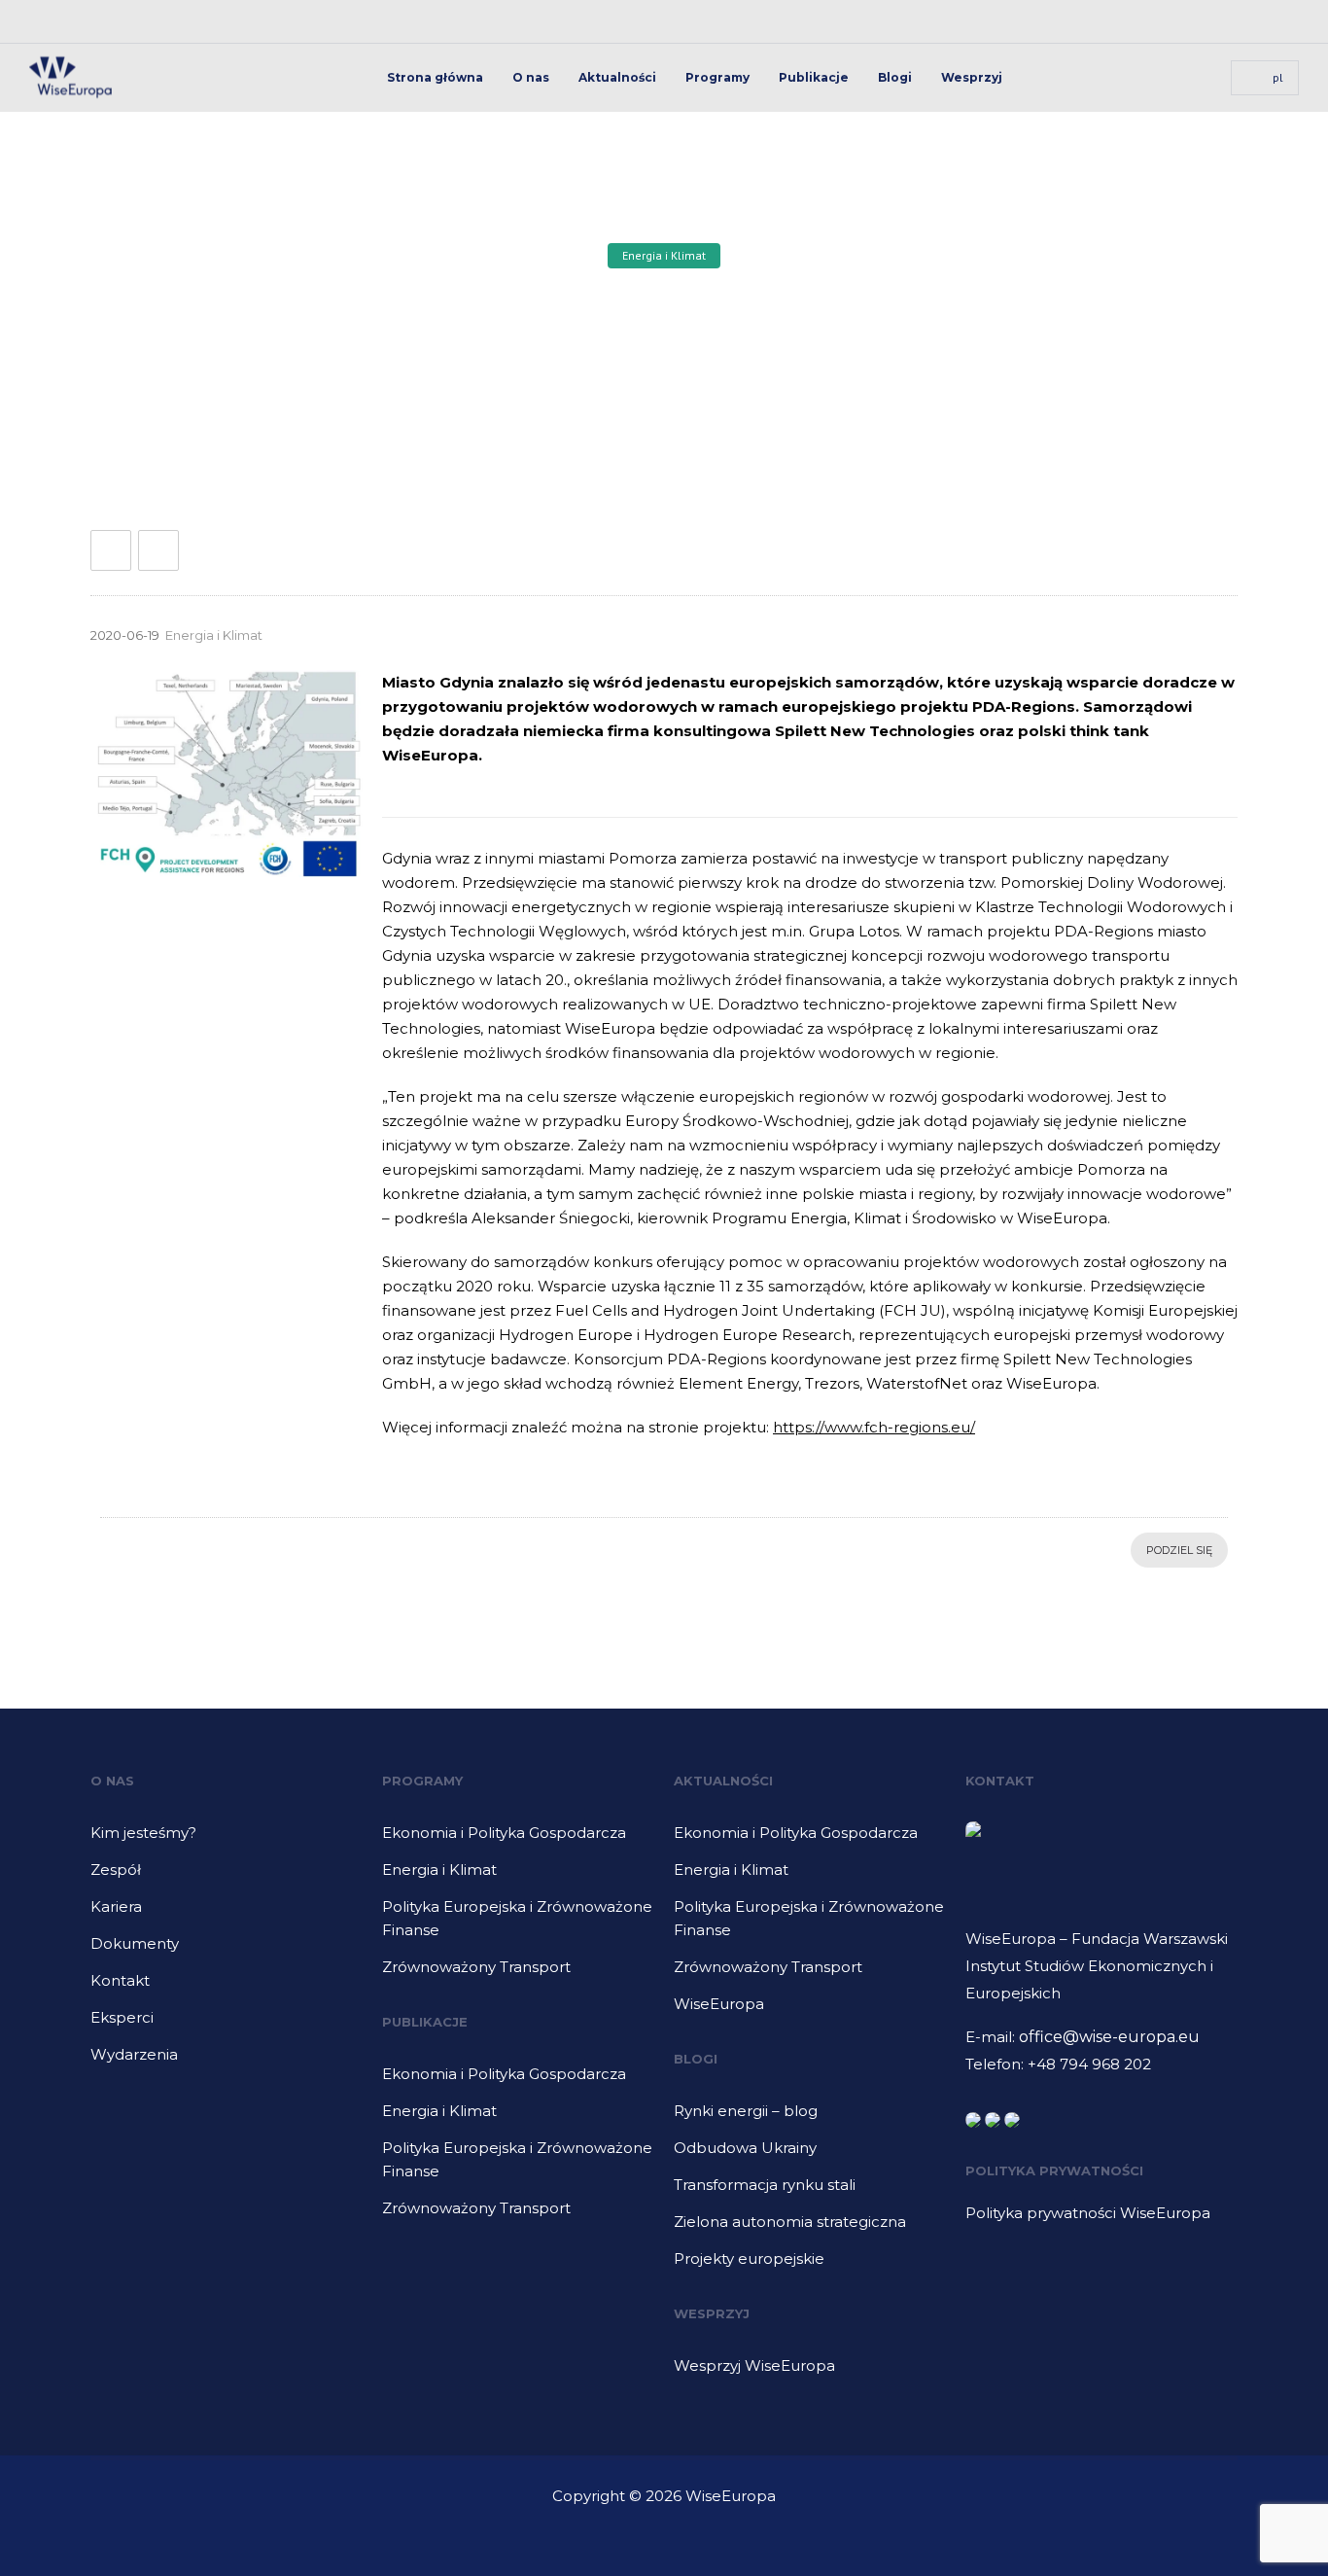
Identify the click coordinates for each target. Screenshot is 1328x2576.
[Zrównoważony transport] (518, 1967)
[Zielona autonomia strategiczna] (810, 2229)
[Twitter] (1277, 21)
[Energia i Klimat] (518, 1877)
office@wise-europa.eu (1109, 2037)
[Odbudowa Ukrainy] (810, 2155)
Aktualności (617, 77)
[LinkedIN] (1235, 21)
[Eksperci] (227, 2025)
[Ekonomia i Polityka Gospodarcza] (518, 1840)
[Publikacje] (518, 2081)
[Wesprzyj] (810, 2366)
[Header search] (1192, 78)
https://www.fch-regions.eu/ (874, 1427)
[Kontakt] (227, 1988)
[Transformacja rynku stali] (810, 2192)
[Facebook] (1192, 21)
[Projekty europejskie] (810, 2259)
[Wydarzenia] (227, 2055)
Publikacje (814, 77)
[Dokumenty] (227, 1951)
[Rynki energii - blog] (810, 2118)
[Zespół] (227, 1877)
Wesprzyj (972, 77)
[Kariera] (227, 1914)
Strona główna (435, 77)
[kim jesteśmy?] (227, 1840)
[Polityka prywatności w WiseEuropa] (1101, 2213)
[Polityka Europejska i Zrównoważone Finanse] (518, 1925)
